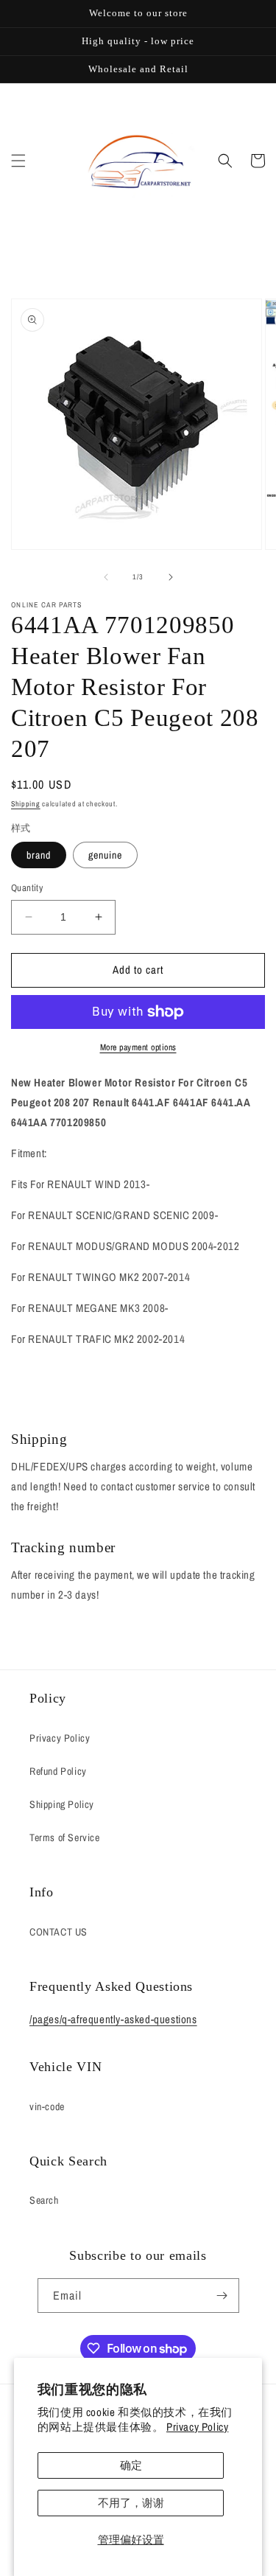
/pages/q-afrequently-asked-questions (113, 2019)
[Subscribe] (222, 2296)
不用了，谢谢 (131, 2503)
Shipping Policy (62, 1804)
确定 (131, 2465)
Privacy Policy (197, 2427)
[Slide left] (106, 577)
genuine (105, 855)
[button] (18, 161)
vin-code (47, 2106)
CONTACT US (59, 1932)
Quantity (27, 888)
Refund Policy (58, 1771)
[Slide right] (171, 577)
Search (44, 2200)
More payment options (138, 1047)
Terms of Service (65, 1837)
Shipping (26, 804)
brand (39, 855)
